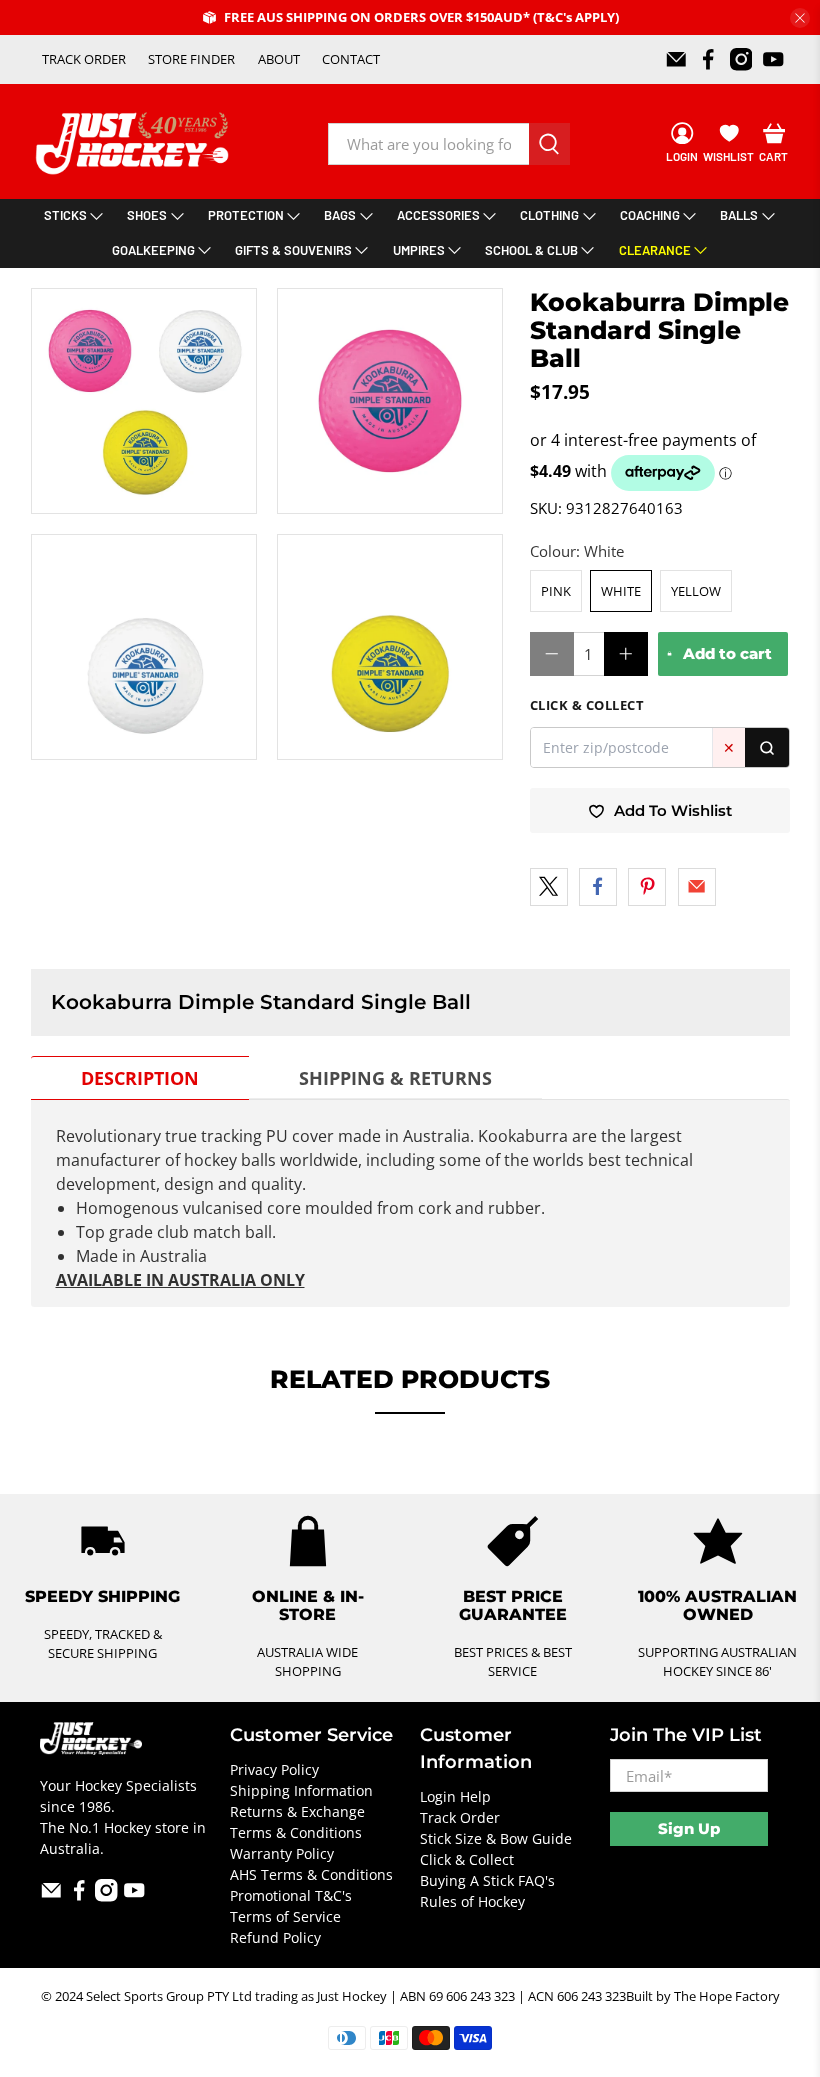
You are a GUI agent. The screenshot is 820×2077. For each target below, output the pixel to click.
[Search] (767, 747)
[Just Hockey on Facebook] (708, 59)
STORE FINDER (191, 59)
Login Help (455, 1796)
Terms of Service (285, 1916)
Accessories (438, 215)
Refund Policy (275, 1937)
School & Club (531, 250)
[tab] (140, 1078)
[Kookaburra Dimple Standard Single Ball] (390, 401)
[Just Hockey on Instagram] (741, 59)
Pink (556, 591)
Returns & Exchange (297, 1811)
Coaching (650, 215)
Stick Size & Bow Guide (496, 1838)
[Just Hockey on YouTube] (773, 59)
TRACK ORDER (84, 59)
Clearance (655, 250)
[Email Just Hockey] (676, 59)
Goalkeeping (153, 250)
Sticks (65, 215)
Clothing (549, 215)
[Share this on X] (549, 887)
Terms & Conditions (296, 1832)
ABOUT (279, 59)
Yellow (696, 591)
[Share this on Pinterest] (647, 887)
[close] (800, 18)
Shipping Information (301, 1790)
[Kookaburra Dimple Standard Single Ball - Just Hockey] (144, 401)
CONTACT (351, 59)
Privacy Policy (274, 1769)
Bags (340, 215)
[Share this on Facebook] (598, 887)
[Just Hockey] (134, 143)
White (621, 591)
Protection (246, 215)
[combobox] (429, 144)
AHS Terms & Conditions (311, 1874)
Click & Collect (467, 1859)
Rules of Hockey (472, 1901)
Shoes (147, 215)
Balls (739, 215)
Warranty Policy (282, 1853)
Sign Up (689, 1828)
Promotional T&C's (291, 1895)
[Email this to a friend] (697, 887)
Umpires (419, 250)
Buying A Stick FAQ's (487, 1880)
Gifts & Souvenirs (293, 250)
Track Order (460, 1817)
